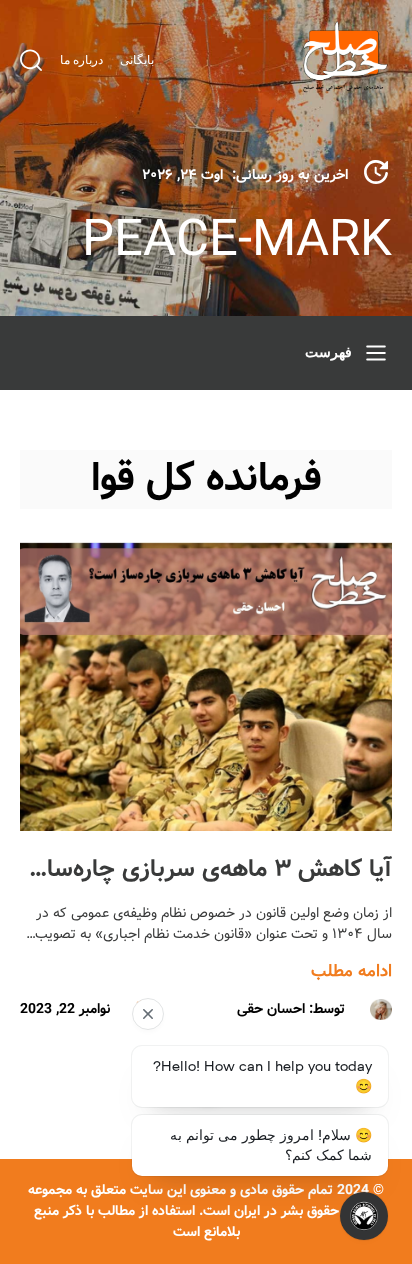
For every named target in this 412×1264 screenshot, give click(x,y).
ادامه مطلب (351, 971)
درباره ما (81, 60)
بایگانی (137, 60)
